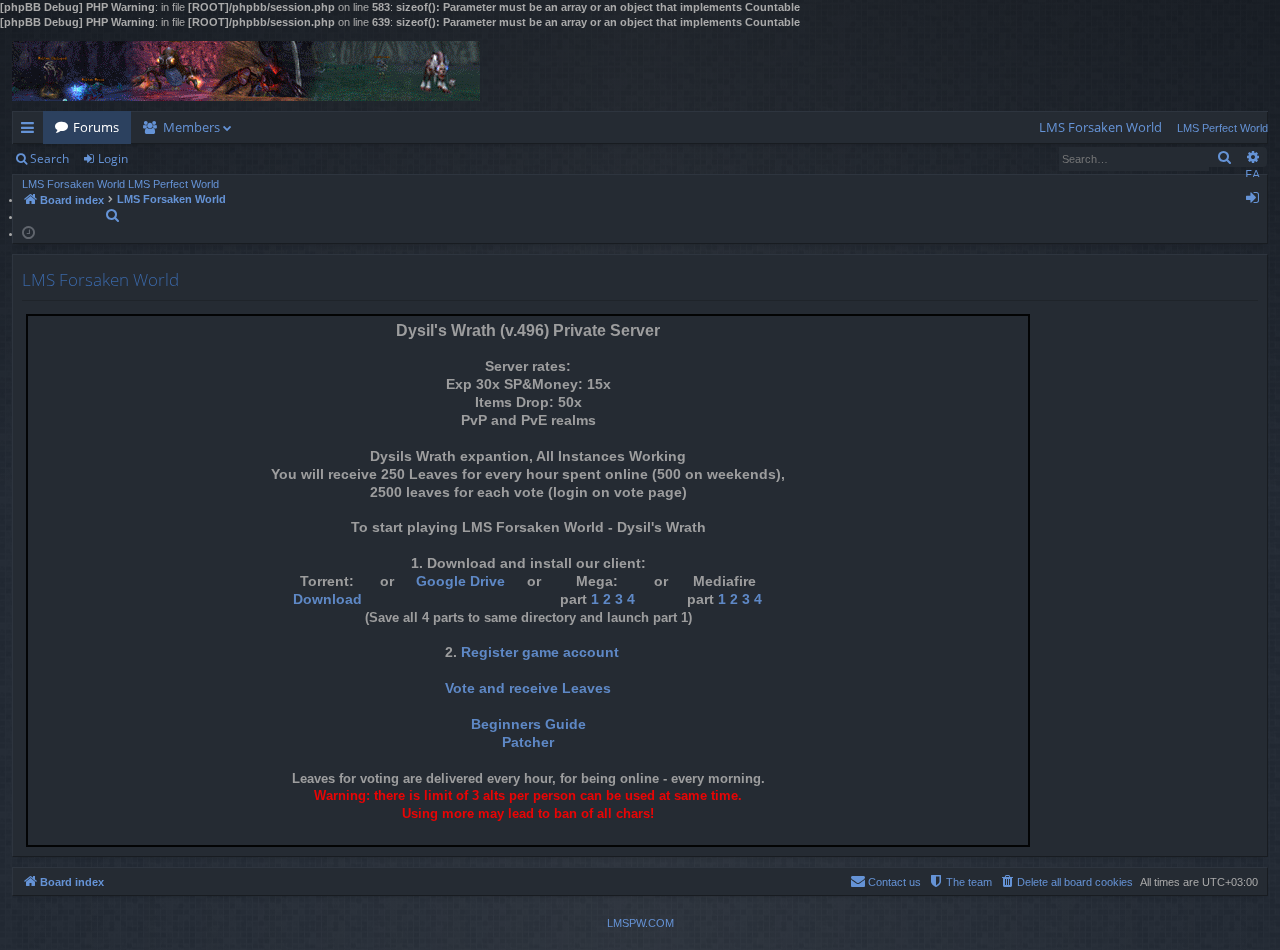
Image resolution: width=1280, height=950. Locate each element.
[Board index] (246, 71)
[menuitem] (1100, 127)
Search (49, 158)
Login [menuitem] (1256, 201)
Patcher (528, 742)
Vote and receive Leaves (528, 688)
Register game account (540, 652)
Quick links (31, 131)
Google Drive (460, 581)
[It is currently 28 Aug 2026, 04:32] (28, 231)
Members (191, 127)
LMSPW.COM (640, 923)
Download (327, 599)
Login (113, 158)
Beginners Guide (528, 724)
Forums (96, 127)
